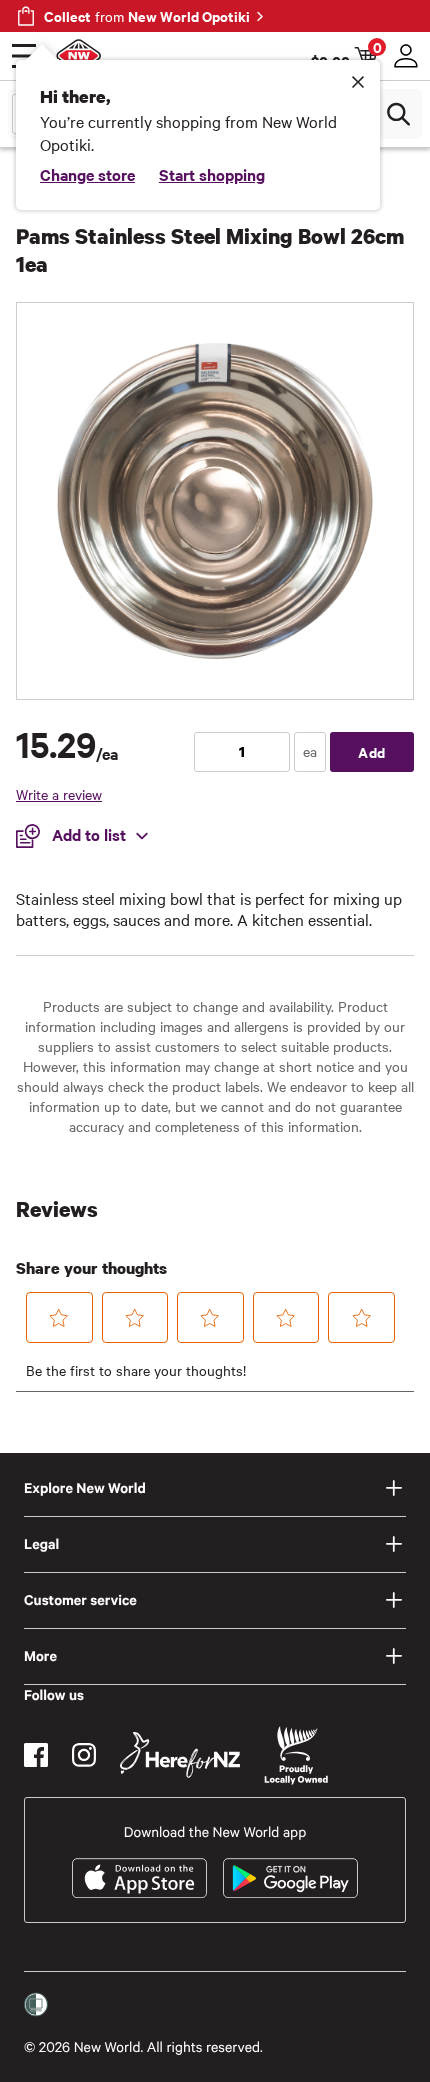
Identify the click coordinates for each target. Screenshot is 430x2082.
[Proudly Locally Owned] (296, 1755)
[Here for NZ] (180, 1755)
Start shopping (212, 174)
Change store (87, 174)
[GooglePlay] (290, 1878)
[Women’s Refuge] (36, 2005)
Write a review (59, 794)
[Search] (398, 114)
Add (372, 751)
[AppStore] (139, 1878)
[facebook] (36, 1755)
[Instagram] (84, 1755)
